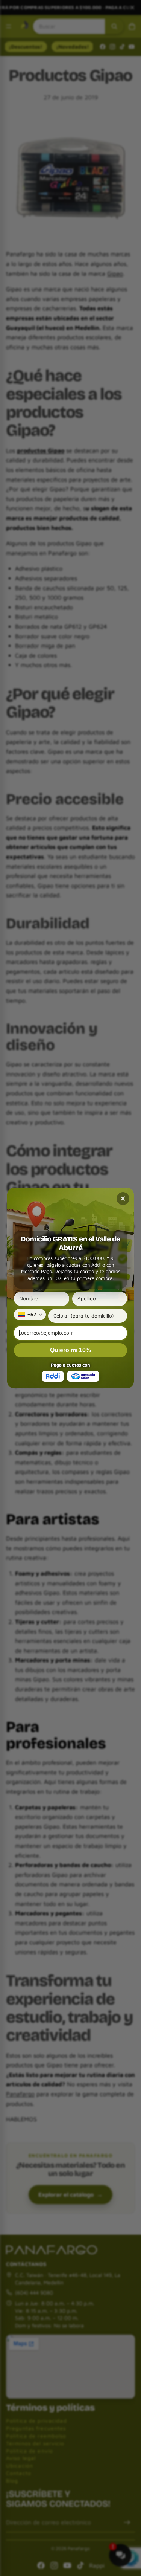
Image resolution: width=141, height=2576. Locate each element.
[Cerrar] (123, 1199)
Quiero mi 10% (70, 1350)
